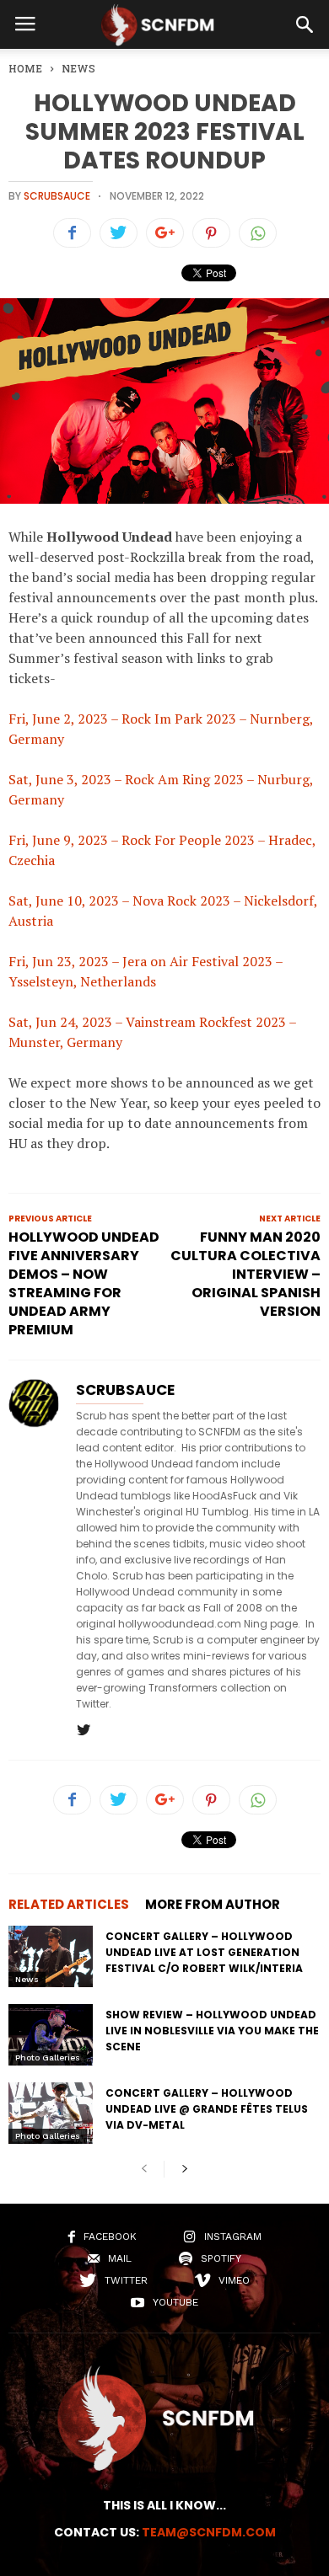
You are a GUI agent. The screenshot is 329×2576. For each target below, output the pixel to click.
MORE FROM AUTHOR (213, 1904)
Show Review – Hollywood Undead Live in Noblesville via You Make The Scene (212, 2031)
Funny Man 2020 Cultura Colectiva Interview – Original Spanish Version (245, 1275)
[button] (305, 24)
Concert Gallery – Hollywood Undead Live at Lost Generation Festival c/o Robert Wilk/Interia (204, 1952)
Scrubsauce (57, 196)
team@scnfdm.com (209, 2532)
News (27, 1979)
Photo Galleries (48, 2058)
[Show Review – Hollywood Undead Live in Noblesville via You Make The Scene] (51, 2035)
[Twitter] (84, 1731)
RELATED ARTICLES (69, 1904)
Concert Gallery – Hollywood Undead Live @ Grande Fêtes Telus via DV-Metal (207, 2109)
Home (25, 68)
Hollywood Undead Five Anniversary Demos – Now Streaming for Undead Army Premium (84, 1284)
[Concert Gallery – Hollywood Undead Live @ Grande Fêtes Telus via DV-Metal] (51, 2113)
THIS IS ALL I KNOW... (164, 2505)
